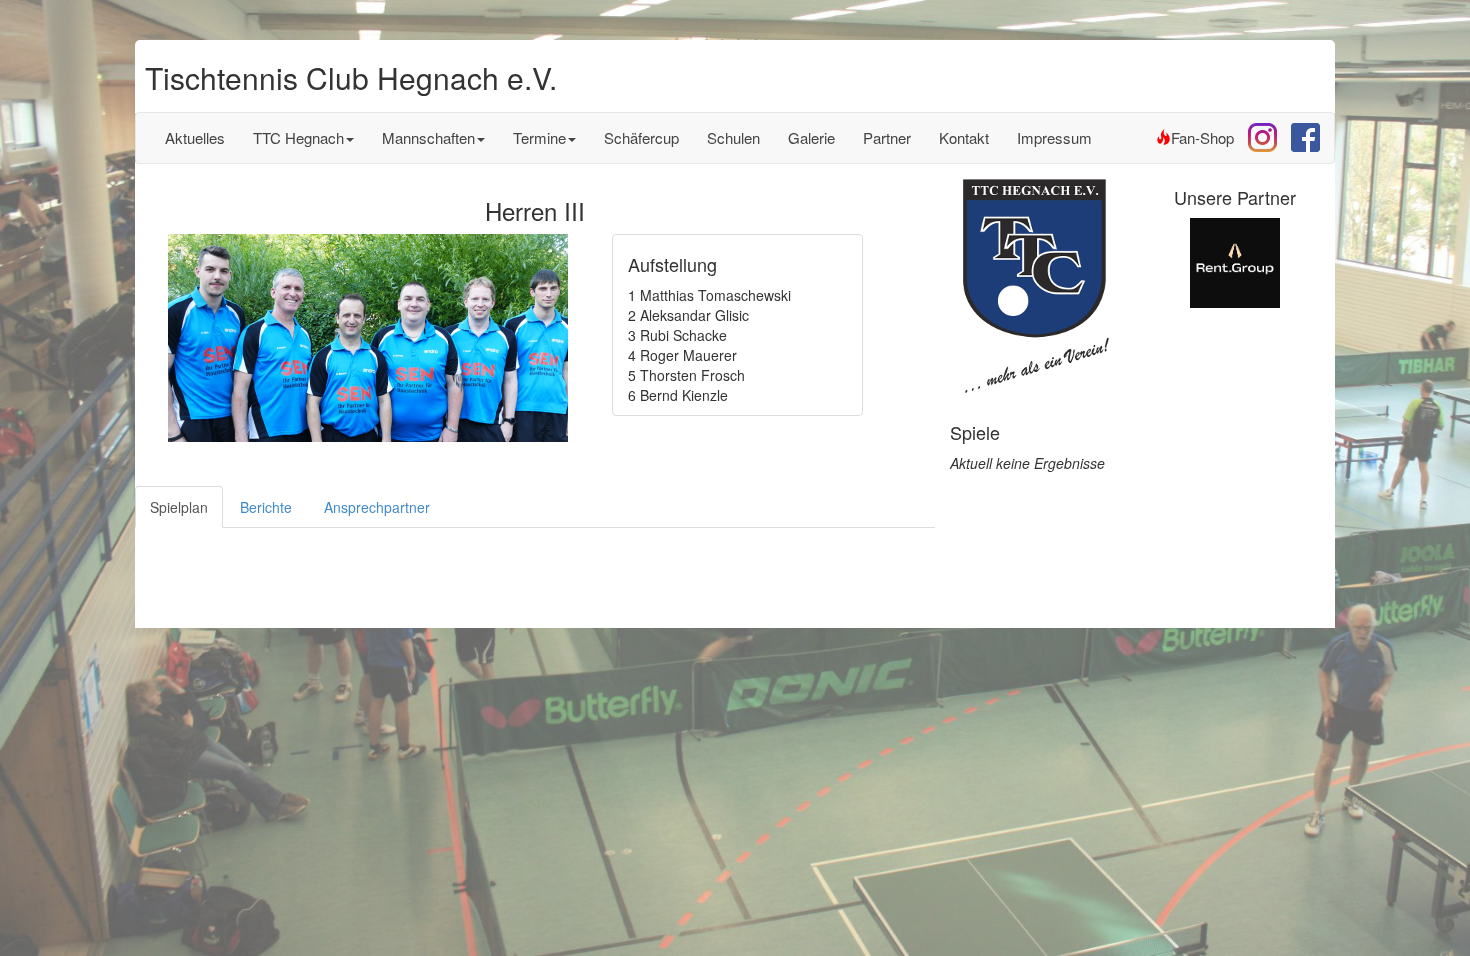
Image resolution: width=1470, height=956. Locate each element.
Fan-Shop (1202, 137)
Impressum (1054, 137)
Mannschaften (428, 137)
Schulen (733, 137)
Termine (539, 137)
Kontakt (964, 137)
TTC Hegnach (298, 137)
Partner (887, 137)
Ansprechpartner (377, 507)
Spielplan (179, 507)
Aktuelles (195, 137)
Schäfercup (641, 137)
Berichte (266, 507)
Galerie (811, 137)
